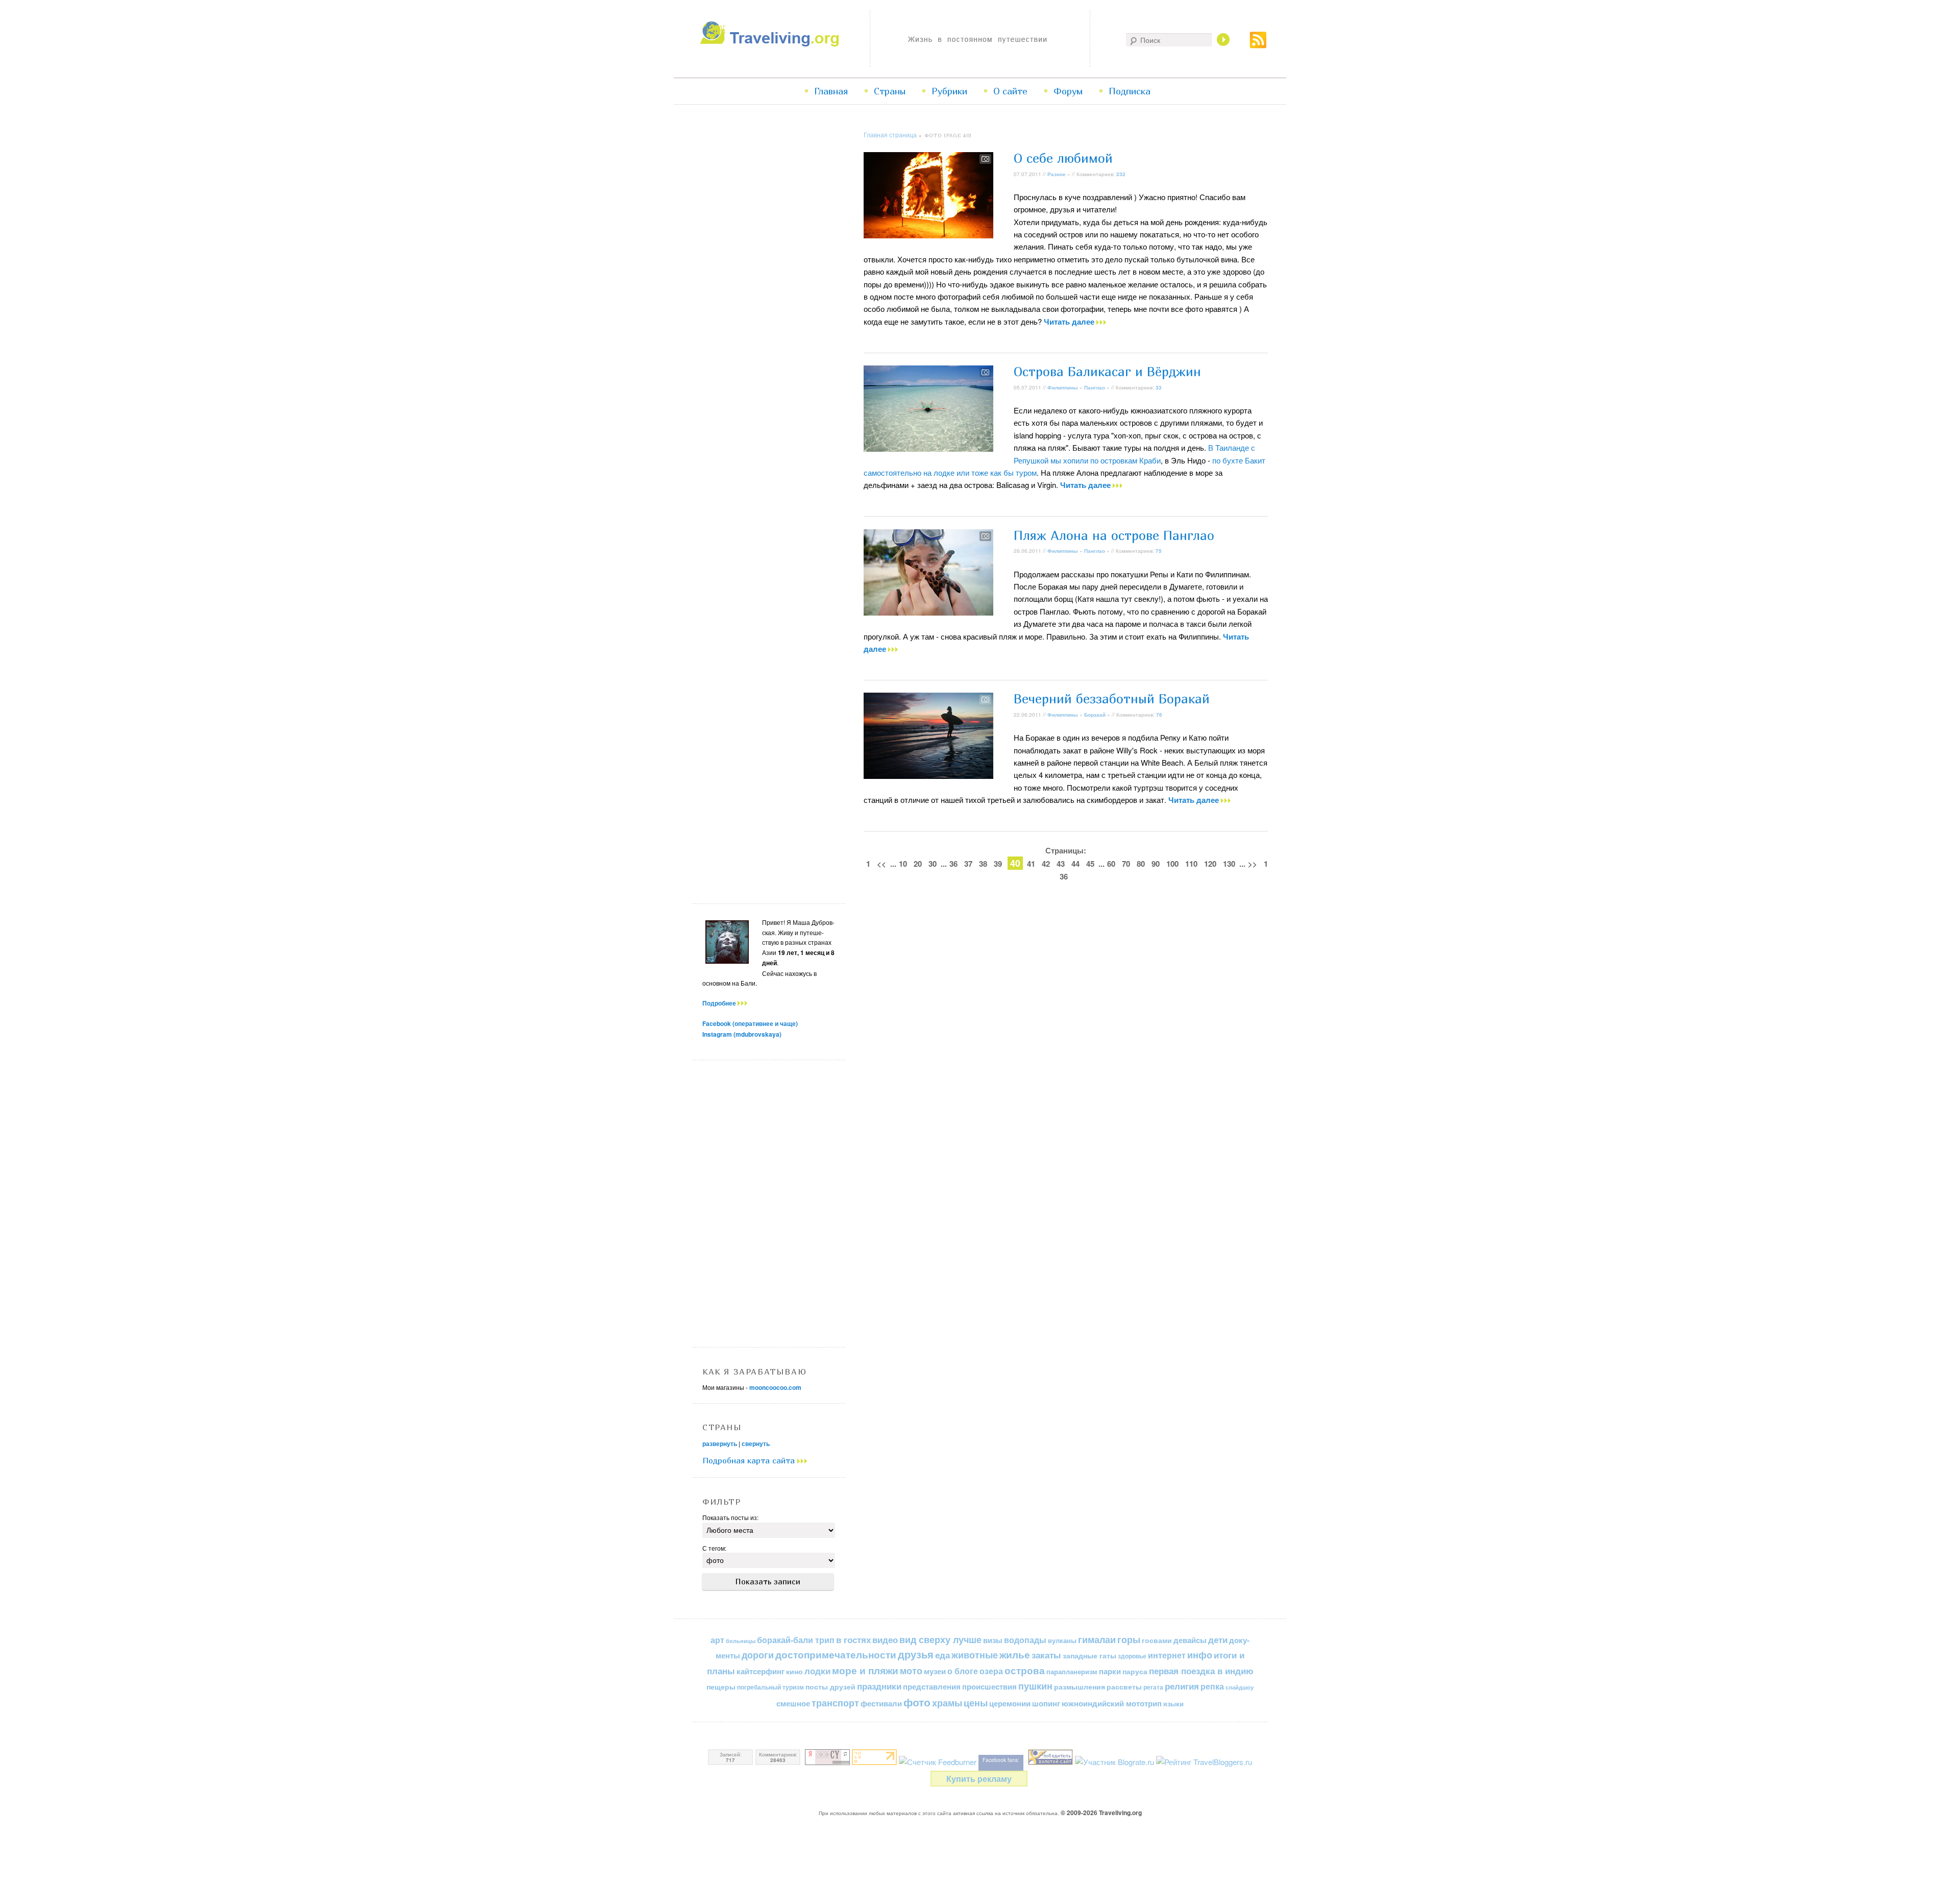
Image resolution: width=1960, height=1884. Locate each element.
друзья (916, 1654)
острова (1025, 1670)
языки (1173, 1704)
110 (1191, 864)
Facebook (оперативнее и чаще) (750, 1023)
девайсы (1190, 1640)
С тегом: (714, 1548)
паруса (1135, 1671)
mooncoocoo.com (775, 1387)
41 (1031, 864)
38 (983, 864)
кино (794, 1671)
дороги (758, 1655)
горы (1129, 1639)
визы (993, 1640)
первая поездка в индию (1201, 1671)
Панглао (1095, 387)
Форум (1068, 91)
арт (717, 1640)
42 (1046, 864)
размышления (1080, 1686)
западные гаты (1089, 1656)
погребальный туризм (770, 1687)
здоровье (1132, 1656)
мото (911, 1671)
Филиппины (1063, 387)
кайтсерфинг (761, 1671)
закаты (1046, 1655)
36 (953, 864)
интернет (1167, 1655)
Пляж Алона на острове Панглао (1114, 535)
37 (968, 864)
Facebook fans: (1001, 1760)
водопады (1025, 1640)
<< (881, 864)
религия (1182, 1686)
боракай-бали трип (796, 1640)
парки (1110, 1671)
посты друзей (830, 1686)
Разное (1057, 174)
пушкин (1035, 1686)
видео (885, 1640)
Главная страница (890, 134)
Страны (890, 91)
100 (1172, 864)
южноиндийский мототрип (1112, 1703)
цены (976, 1703)
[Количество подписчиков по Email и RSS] (938, 1762)
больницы (741, 1641)
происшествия (989, 1686)
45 (1090, 864)
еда (942, 1655)
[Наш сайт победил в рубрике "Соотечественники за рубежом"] (1050, 1762)
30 (933, 864)
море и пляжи (865, 1670)
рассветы (1124, 1687)
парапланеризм (1072, 1672)
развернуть (720, 1443)
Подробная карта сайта (750, 1460)
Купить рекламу (979, 1779)
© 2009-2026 (1101, 1813)
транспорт (835, 1703)
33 (1159, 387)
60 (1111, 864)
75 (1159, 551)
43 (1061, 864)
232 (1121, 174)
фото (917, 1702)
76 (1159, 715)
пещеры (721, 1686)
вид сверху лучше (940, 1639)
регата (1153, 1687)
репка (1212, 1686)
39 (998, 864)
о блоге (963, 1671)
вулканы (1062, 1640)
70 (1126, 864)
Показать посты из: (730, 1517)
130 (1229, 864)
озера (991, 1671)
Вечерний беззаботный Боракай (1112, 699)
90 (1156, 864)
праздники (879, 1686)
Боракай (1095, 715)
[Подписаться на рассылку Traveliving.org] (1258, 45)
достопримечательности (836, 1655)
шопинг (1046, 1703)
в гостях (853, 1640)
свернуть (756, 1443)
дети (1218, 1640)
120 (1210, 864)
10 (903, 864)
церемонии (1010, 1703)
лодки (817, 1671)
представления (932, 1686)
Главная (831, 91)
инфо (1200, 1655)
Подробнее (720, 1003)
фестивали (881, 1703)
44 (1075, 864)
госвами (1157, 1640)
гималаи (1097, 1639)
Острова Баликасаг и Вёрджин (1107, 372)
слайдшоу (1240, 1687)
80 (1141, 864)
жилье (1015, 1655)
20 (918, 864)
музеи (935, 1671)
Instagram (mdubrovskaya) (742, 1034)
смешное (793, 1703)
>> (1253, 864)
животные (975, 1655)
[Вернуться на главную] (772, 44)
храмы (947, 1703)
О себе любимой (1063, 158)
